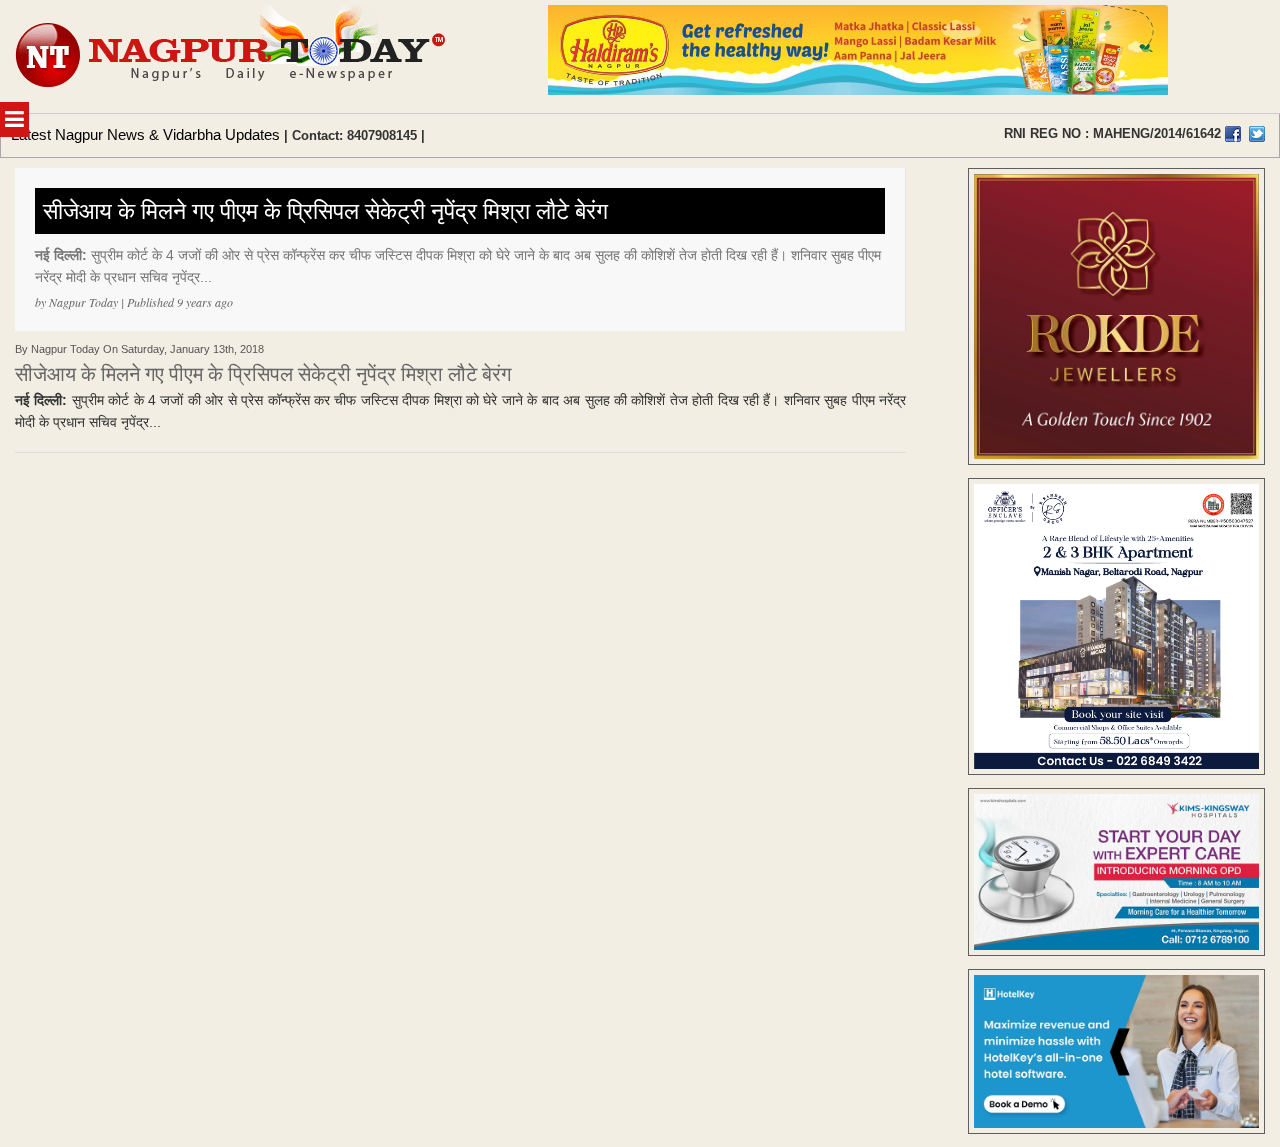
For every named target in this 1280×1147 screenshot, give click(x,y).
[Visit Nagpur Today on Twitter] (1257, 134)
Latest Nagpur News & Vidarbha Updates (145, 134)
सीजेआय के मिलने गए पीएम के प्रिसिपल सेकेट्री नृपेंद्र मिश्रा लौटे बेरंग (325, 211)
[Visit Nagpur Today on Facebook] (1233, 134)
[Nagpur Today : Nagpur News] (232, 56)
